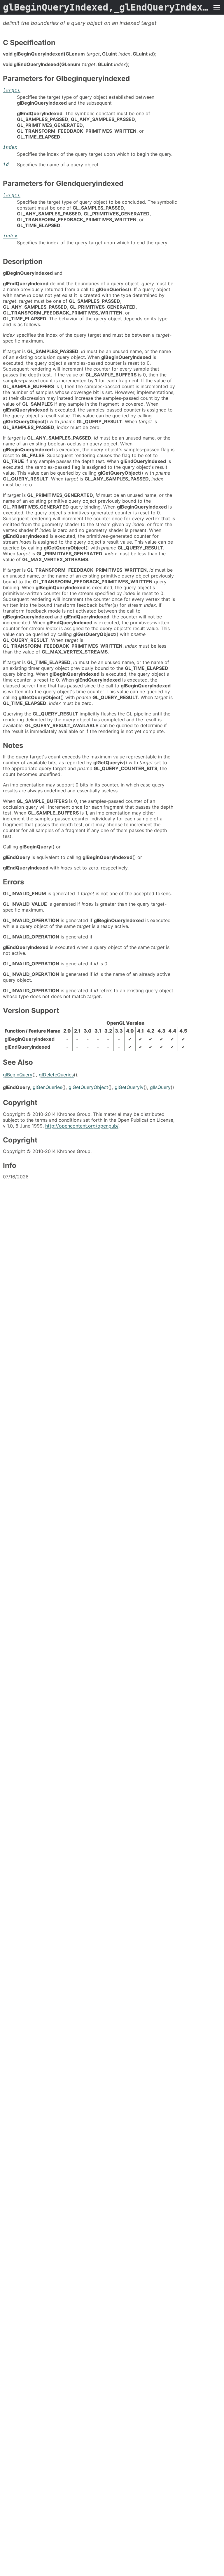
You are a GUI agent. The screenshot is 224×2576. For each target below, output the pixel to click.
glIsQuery (160, 1087)
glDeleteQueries (56, 1075)
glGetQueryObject (88, 1087)
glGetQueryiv (129, 1087)
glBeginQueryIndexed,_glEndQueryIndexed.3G (106, 7)
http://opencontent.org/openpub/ (82, 1126)
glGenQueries (47, 1087)
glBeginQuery (18, 1075)
